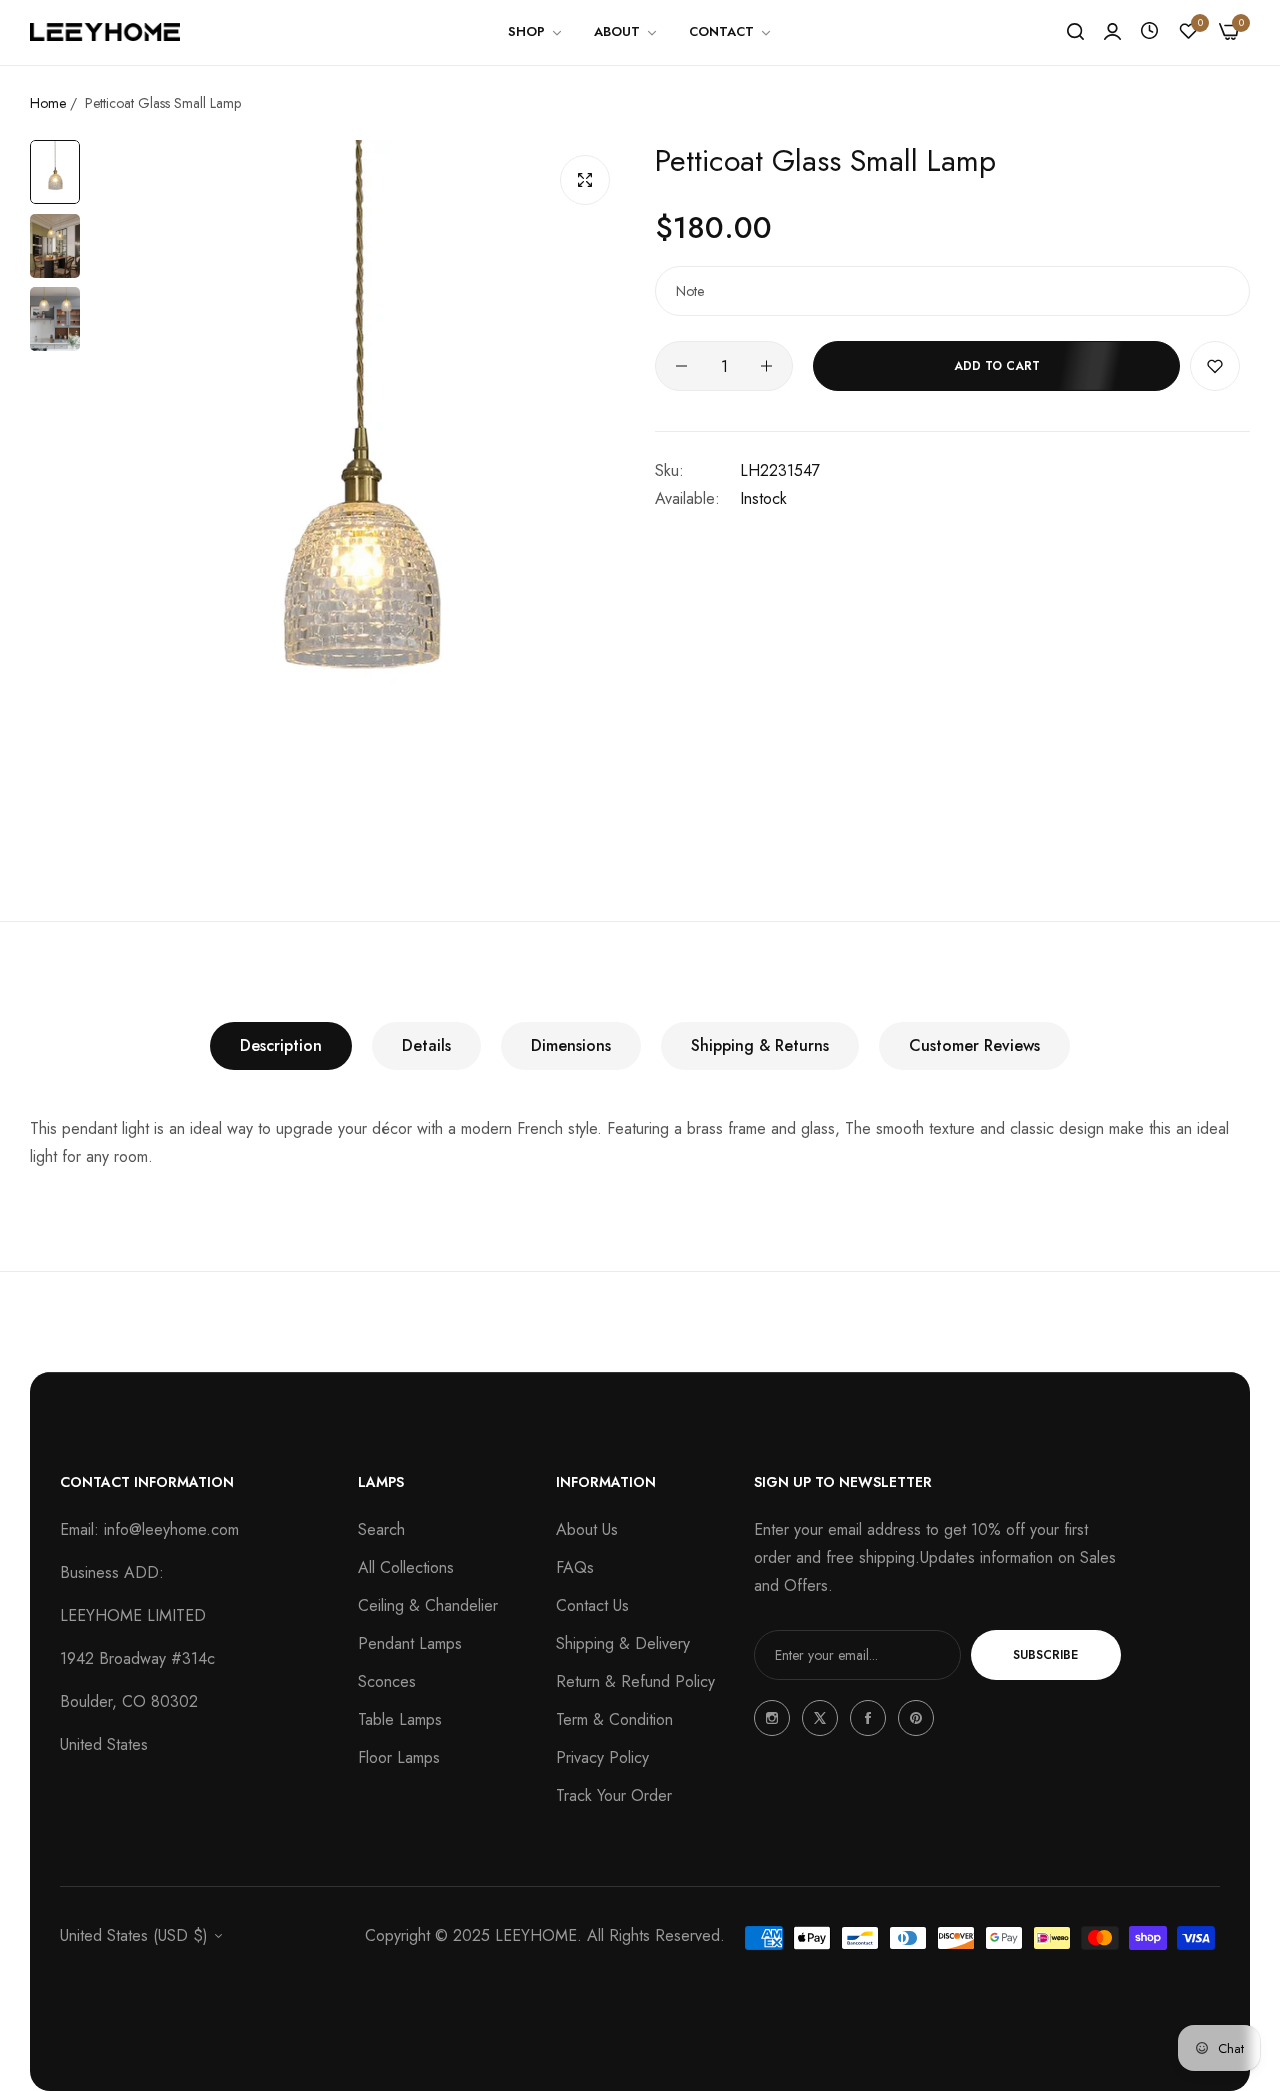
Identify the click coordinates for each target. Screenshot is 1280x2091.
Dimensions (571, 1045)
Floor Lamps (399, 1757)
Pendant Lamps (410, 1643)
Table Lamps (400, 1719)
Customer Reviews (974, 1045)
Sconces (387, 1681)
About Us (587, 1529)
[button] (1215, 366)
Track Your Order (614, 1795)
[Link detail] (772, 1718)
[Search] (1075, 32)
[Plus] (766, 366)
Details (426, 1045)
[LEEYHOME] (105, 32)
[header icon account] (1112, 32)
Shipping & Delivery (623, 1643)
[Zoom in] (585, 180)
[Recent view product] (1149, 31)
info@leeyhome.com (171, 1529)
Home (48, 103)
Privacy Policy (602, 1757)
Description (281, 1045)
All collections (406, 1567)
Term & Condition (614, 1719)
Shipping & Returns (760, 1045)
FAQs (575, 1567)
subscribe (1045, 1655)
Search (381, 1529)
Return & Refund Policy (635, 1681)
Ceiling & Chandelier (428, 1605)
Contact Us (592, 1605)
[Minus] (681, 366)
